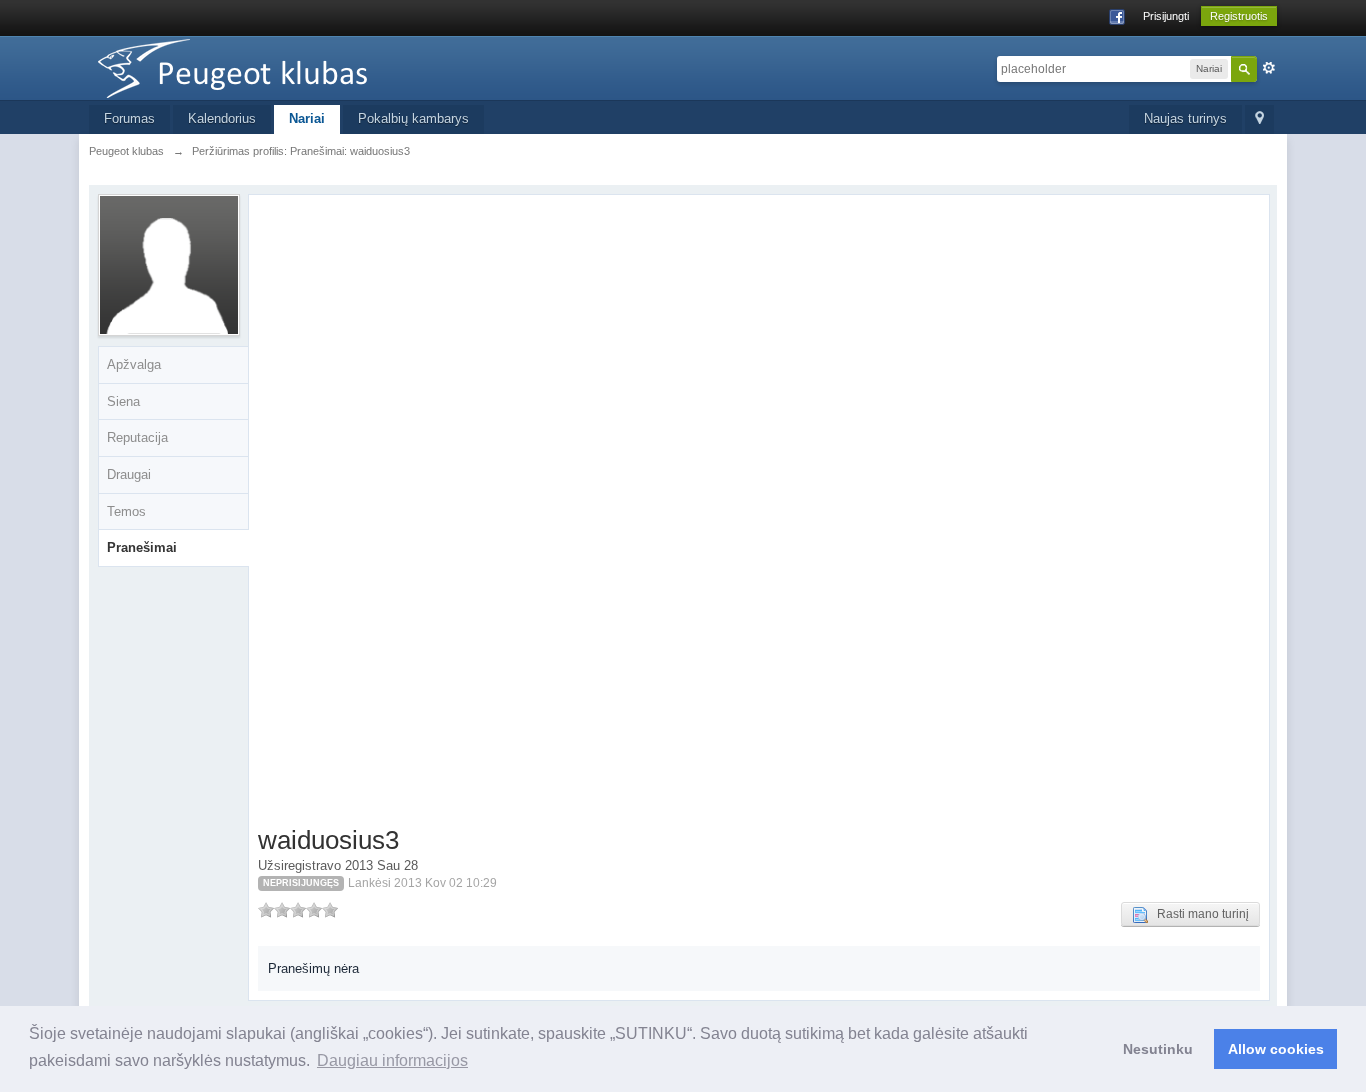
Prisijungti (1166, 16)
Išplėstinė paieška (1269, 68)
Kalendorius (222, 118)
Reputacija (137, 437)
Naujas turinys (1185, 118)
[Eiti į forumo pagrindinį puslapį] (268, 66)
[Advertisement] (377, 514)
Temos (126, 511)
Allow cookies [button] (1276, 1049)
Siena (123, 401)
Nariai (307, 118)
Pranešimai (142, 547)
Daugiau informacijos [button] (392, 1060)
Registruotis (1239, 16)
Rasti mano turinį (1198, 914)
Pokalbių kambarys (413, 118)
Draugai (129, 474)
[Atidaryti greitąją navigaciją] (1259, 119)
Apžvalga (134, 364)
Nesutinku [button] (1158, 1049)
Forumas (129, 118)
